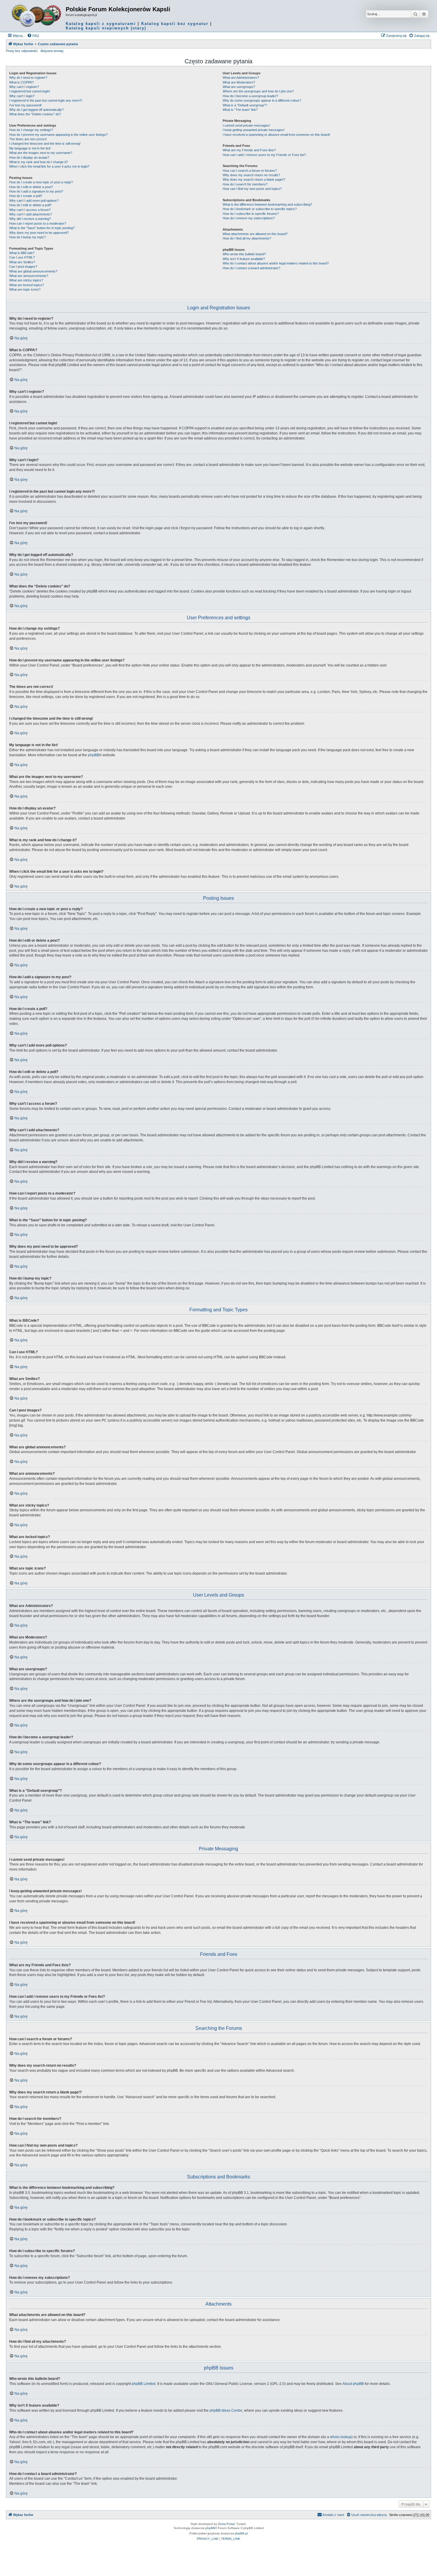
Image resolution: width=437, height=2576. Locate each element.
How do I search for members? (245, 184)
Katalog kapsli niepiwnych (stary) (106, 28)
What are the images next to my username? (41, 153)
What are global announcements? (33, 271)
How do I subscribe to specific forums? (251, 214)
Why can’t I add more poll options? (34, 201)
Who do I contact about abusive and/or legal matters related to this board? (276, 263)
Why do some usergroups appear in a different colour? (262, 100)
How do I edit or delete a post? (31, 187)
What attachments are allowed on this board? (255, 234)
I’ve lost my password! (25, 105)
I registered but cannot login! (30, 91)
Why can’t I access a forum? (30, 210)
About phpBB (353, 2384)
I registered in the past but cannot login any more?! (46, 100)
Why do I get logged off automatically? (36, 110)
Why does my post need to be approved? (39, 233)
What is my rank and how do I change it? (38, 162)
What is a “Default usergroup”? (245, 105)
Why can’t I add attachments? (31, 214)
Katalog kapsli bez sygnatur (175, 24)
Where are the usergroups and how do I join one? (258, 91)
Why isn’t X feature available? (244, 259)
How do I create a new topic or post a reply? (41, 182)
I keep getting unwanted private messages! (254, 130)
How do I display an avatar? (29, 157)
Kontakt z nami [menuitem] (333, 2515)
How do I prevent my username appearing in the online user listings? (58, 135)
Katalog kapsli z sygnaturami (101, 24)
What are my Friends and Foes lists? (249, 150)
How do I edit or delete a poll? (30, 205)
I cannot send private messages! (246, 125)
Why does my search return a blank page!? (254, 179)
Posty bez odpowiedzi (22, 51)
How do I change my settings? (31, 130)
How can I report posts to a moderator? (38, 223)
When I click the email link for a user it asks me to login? (49, 166)
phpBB (93, 755)
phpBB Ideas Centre (226, 2410)
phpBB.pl (241, 2533)
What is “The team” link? (240, 110)
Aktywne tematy (52, 51)
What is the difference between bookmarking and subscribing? (267, 204)
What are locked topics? (27, 285)
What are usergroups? (239, 87)
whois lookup (341, 2437)
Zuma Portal (226, 2524)
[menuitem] (33, 36)
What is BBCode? (22, 253)
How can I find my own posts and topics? (252, 189)
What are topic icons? (25, 289)
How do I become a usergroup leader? (250, 96)
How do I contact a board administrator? (251, 268)
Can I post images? (23, 267)
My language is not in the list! (30, 148)
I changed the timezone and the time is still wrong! (45, 144)
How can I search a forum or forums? (250, 171)
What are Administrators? (241, 78)
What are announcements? (29, 276)
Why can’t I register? (24, 87)
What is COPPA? (21, 82)
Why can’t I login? (22, 96)
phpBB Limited (144, 2384)
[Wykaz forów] (37, 16)
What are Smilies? (22, 262)
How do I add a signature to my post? (36, 191)
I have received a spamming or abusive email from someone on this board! (276, 135)
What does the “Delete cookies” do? (35, 114)
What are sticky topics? (26, 280)
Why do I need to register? (28, 78)
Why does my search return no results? (251, 175)
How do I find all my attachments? (247, 238)
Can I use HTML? (22, 257)
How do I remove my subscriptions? (249, 218)
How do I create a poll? (26, 196)
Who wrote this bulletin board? (244, 254)
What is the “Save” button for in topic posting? (42, 228)
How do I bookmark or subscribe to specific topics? (260, 209)
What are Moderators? (239, 82)
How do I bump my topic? (27, 237)
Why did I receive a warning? (30, 219)
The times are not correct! (28, 139)
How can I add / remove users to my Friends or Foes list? (264, 155)
